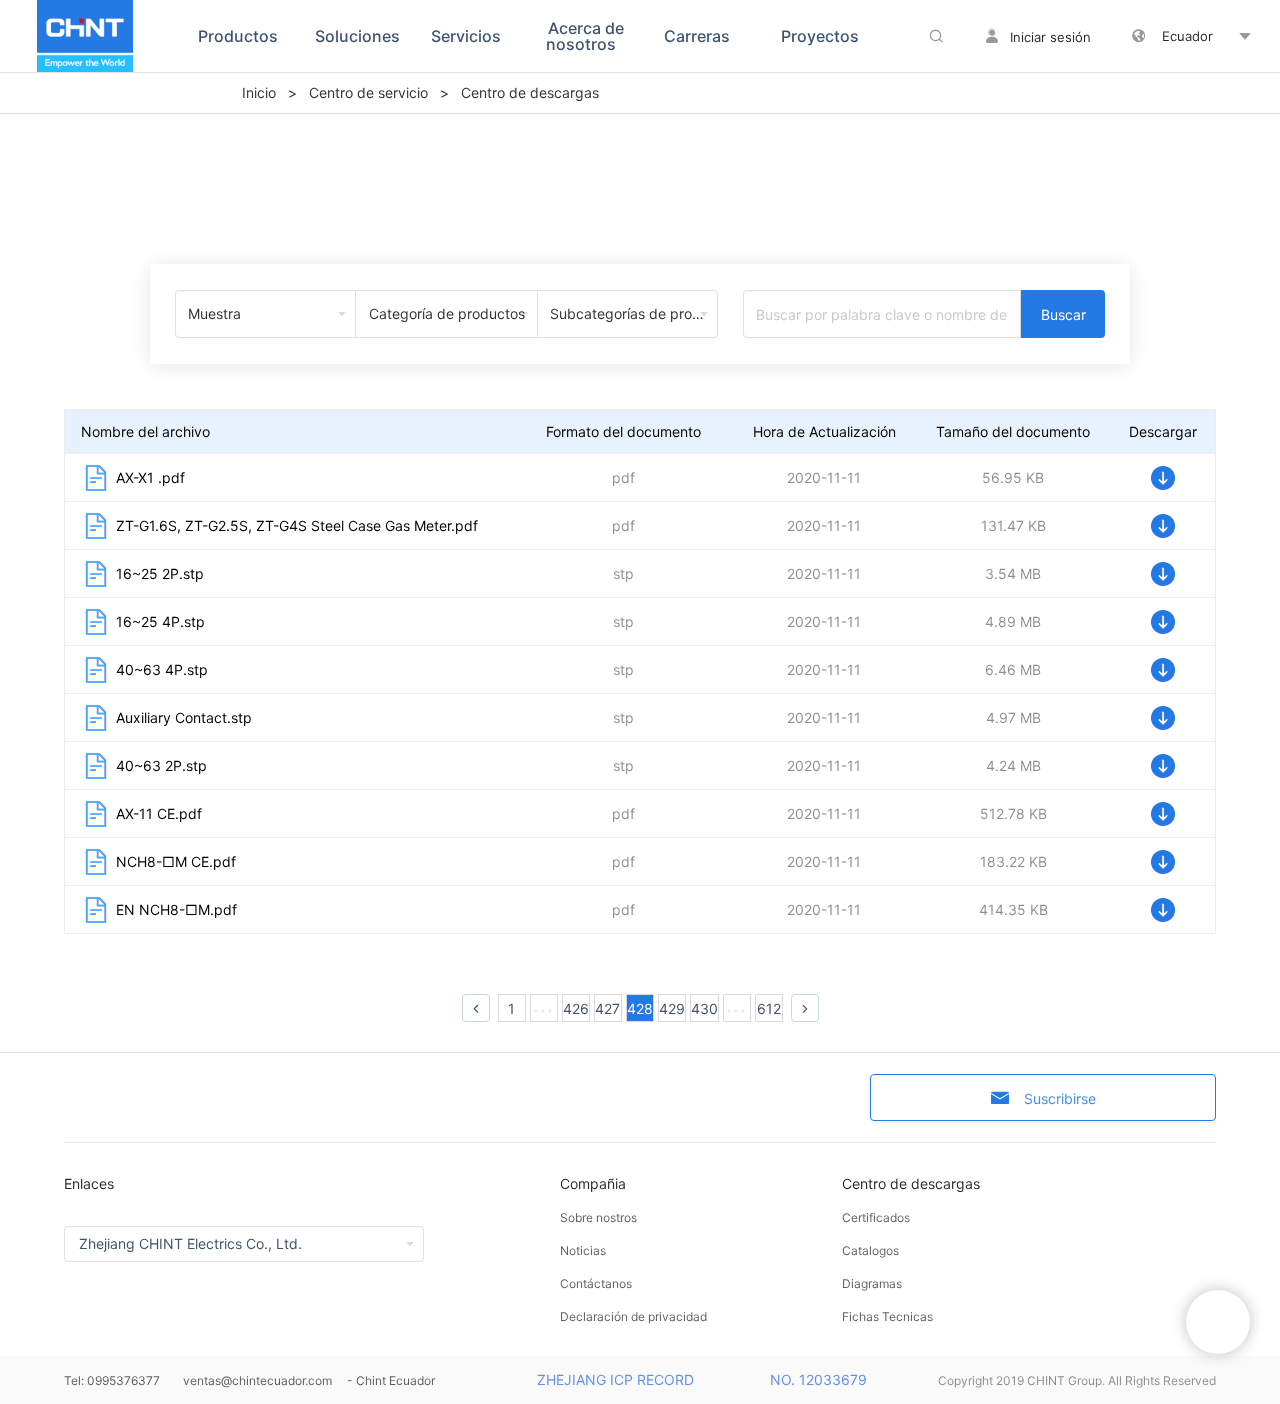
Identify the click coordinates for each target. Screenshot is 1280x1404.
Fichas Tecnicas (887, 1316)
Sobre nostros (598, 1217)
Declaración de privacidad (633, 1316)
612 (769, 1008)
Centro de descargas (911, 1183)
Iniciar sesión (1050, 37)
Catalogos (870, 1250)
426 (576, 1008)
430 (704, 1008)
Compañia (593, 1183)
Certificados (876, 1217)
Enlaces (89, 1183)
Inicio (259, 92)
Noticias (583, 1250)
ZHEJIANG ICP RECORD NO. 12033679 (702, 1379)
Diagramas (872, 1283)
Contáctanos (596, 1283)
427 (607, 1008)
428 (640, 1008)
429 (672, 1008)
